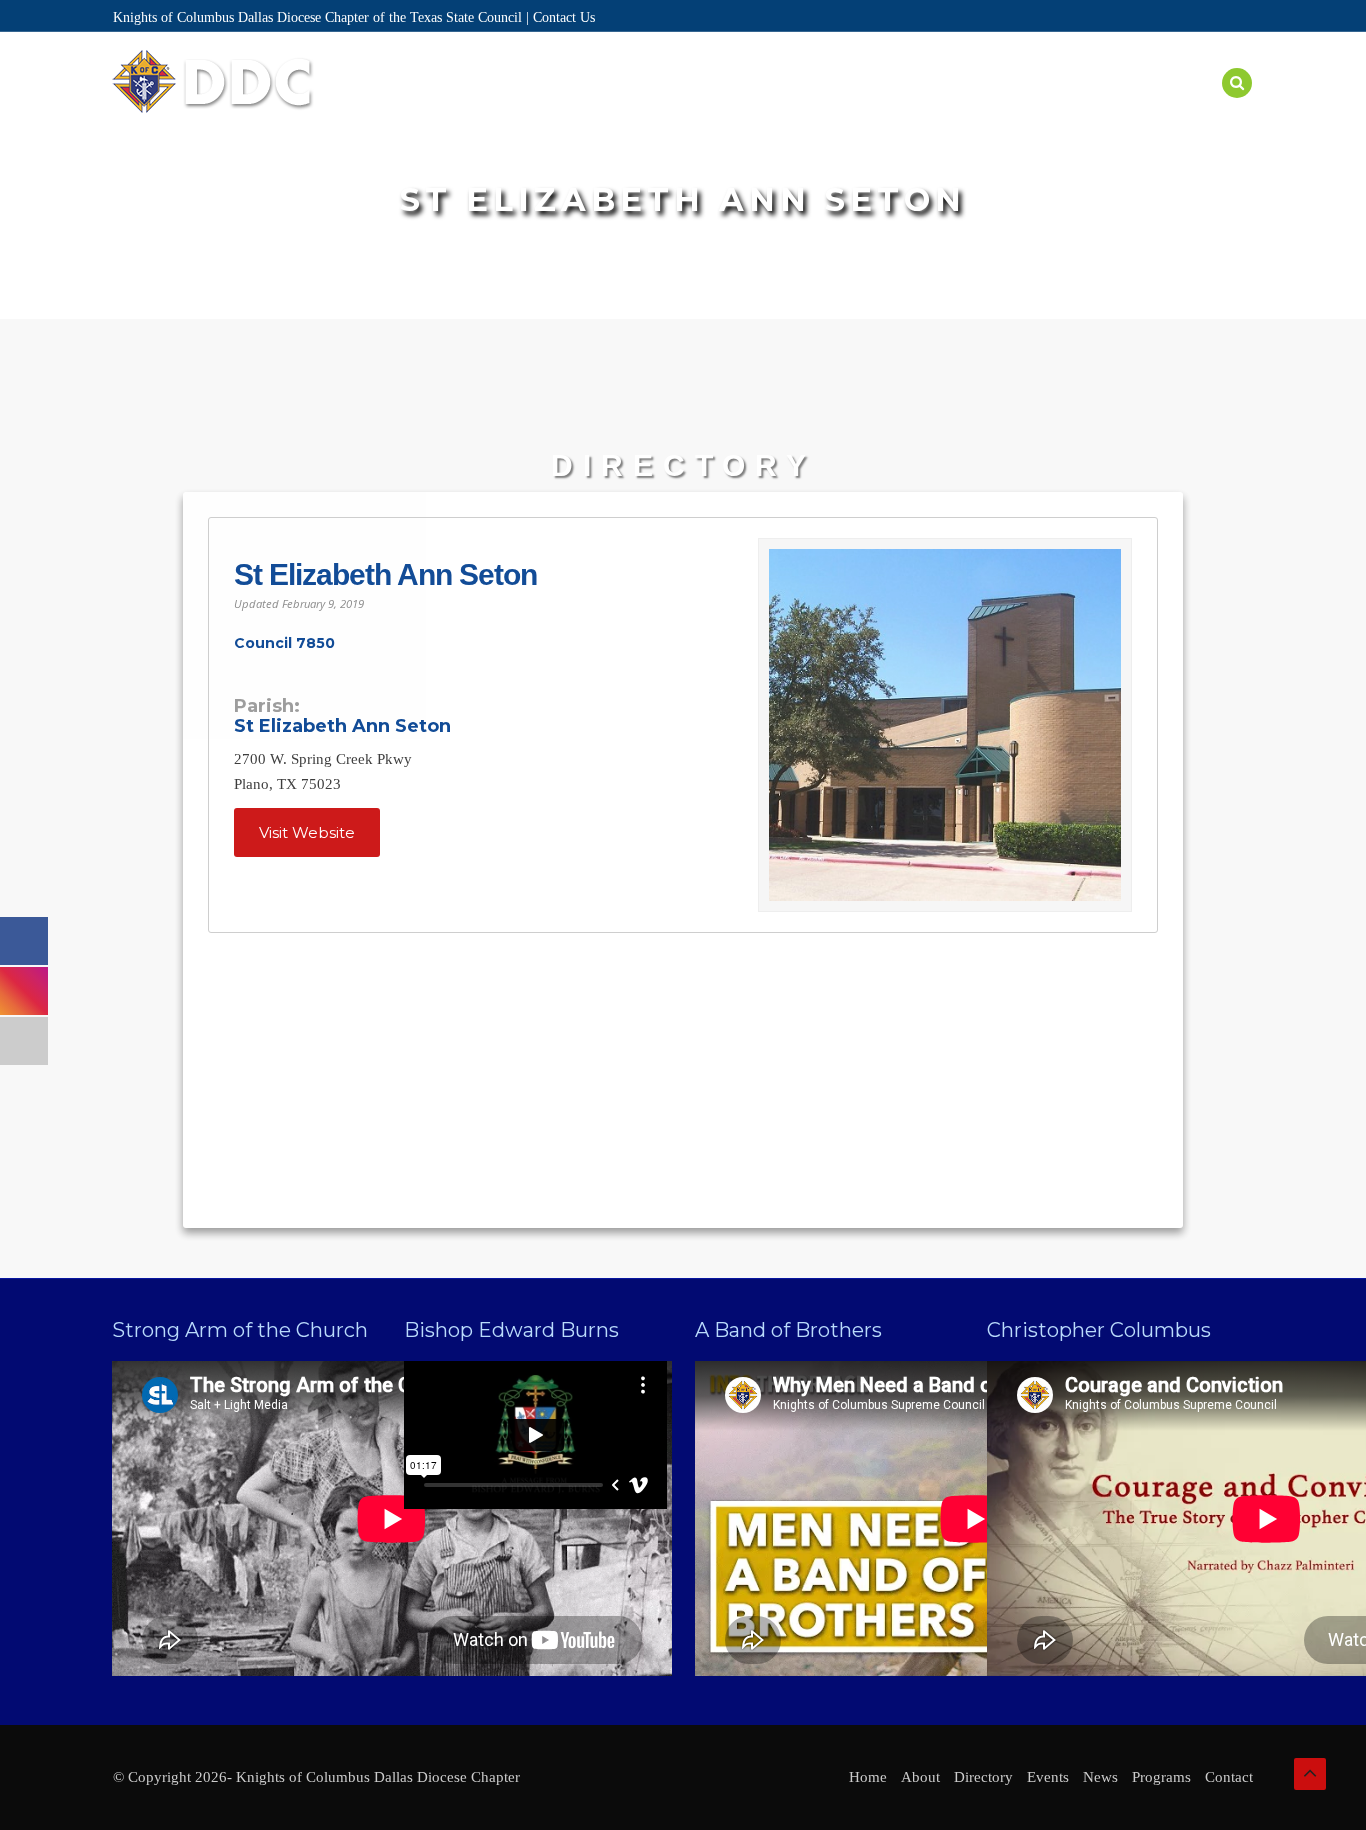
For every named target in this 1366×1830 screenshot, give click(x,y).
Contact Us (564, 17)
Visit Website (307, 832)
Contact (1229, 1777)
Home (495, 107)
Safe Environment (993, 107)
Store (1184, 107)
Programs (854, 107)
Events (759, 107)
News (1113, 107)
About (568, 107)
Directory (662, 107)
